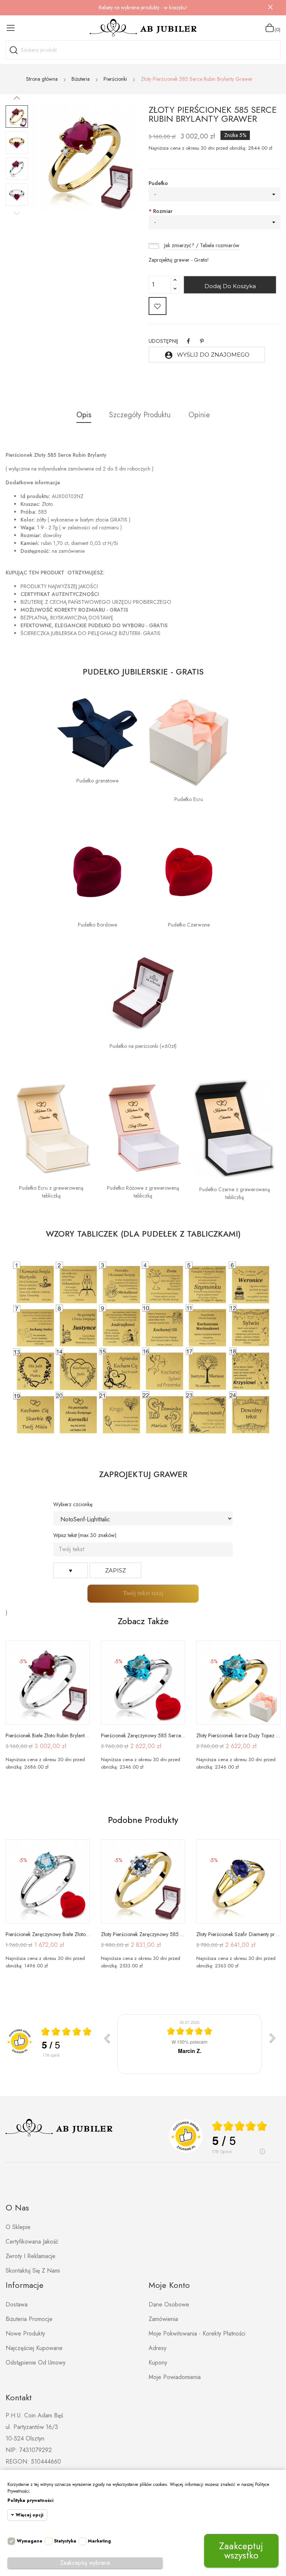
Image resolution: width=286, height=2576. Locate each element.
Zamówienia (163, 2319)
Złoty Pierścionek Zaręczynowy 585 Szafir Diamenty (143, 1934)
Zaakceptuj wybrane (85, 2563)
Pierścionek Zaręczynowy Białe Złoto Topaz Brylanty (48, 1934)
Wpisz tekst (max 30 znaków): (85, 1535)
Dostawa (17, 2304)
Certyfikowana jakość (32, 2242)
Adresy (158, 2348)
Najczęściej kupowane (34, 2348)
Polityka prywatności (30, 2500)
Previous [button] (17, 213)
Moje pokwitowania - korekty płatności (197, 2333)
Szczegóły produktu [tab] (140, 415)
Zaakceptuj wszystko (241, 2551)
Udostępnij (188, 341)
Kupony (158, 2363)
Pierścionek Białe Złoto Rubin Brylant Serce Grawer (48, 1735)
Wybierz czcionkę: (73, 1504)
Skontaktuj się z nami (33, 2271)
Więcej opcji (29, 2515)
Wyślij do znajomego (207, 355)
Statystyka (65, 2541)
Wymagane (30, 2541)
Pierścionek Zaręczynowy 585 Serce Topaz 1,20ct (143, 1735)
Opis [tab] (84, 415)
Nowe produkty (25, 2333)
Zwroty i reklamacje (31, 2256)
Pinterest (202, 341)
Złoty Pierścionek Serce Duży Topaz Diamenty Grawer (238, 1735)
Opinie (199, 415)
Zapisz (115, 1570)
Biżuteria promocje (29, 2319)
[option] (17, 117)
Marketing (99, 2541)
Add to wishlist (158, 306)
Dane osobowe (169, 2304)
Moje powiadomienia (175, 2377)
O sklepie (18, 2227)
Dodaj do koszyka (230, 286)
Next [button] (17, 98)
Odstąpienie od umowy (36, 2363)
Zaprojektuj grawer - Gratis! (179, 260)
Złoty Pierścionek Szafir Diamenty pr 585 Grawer (238, 1934)
